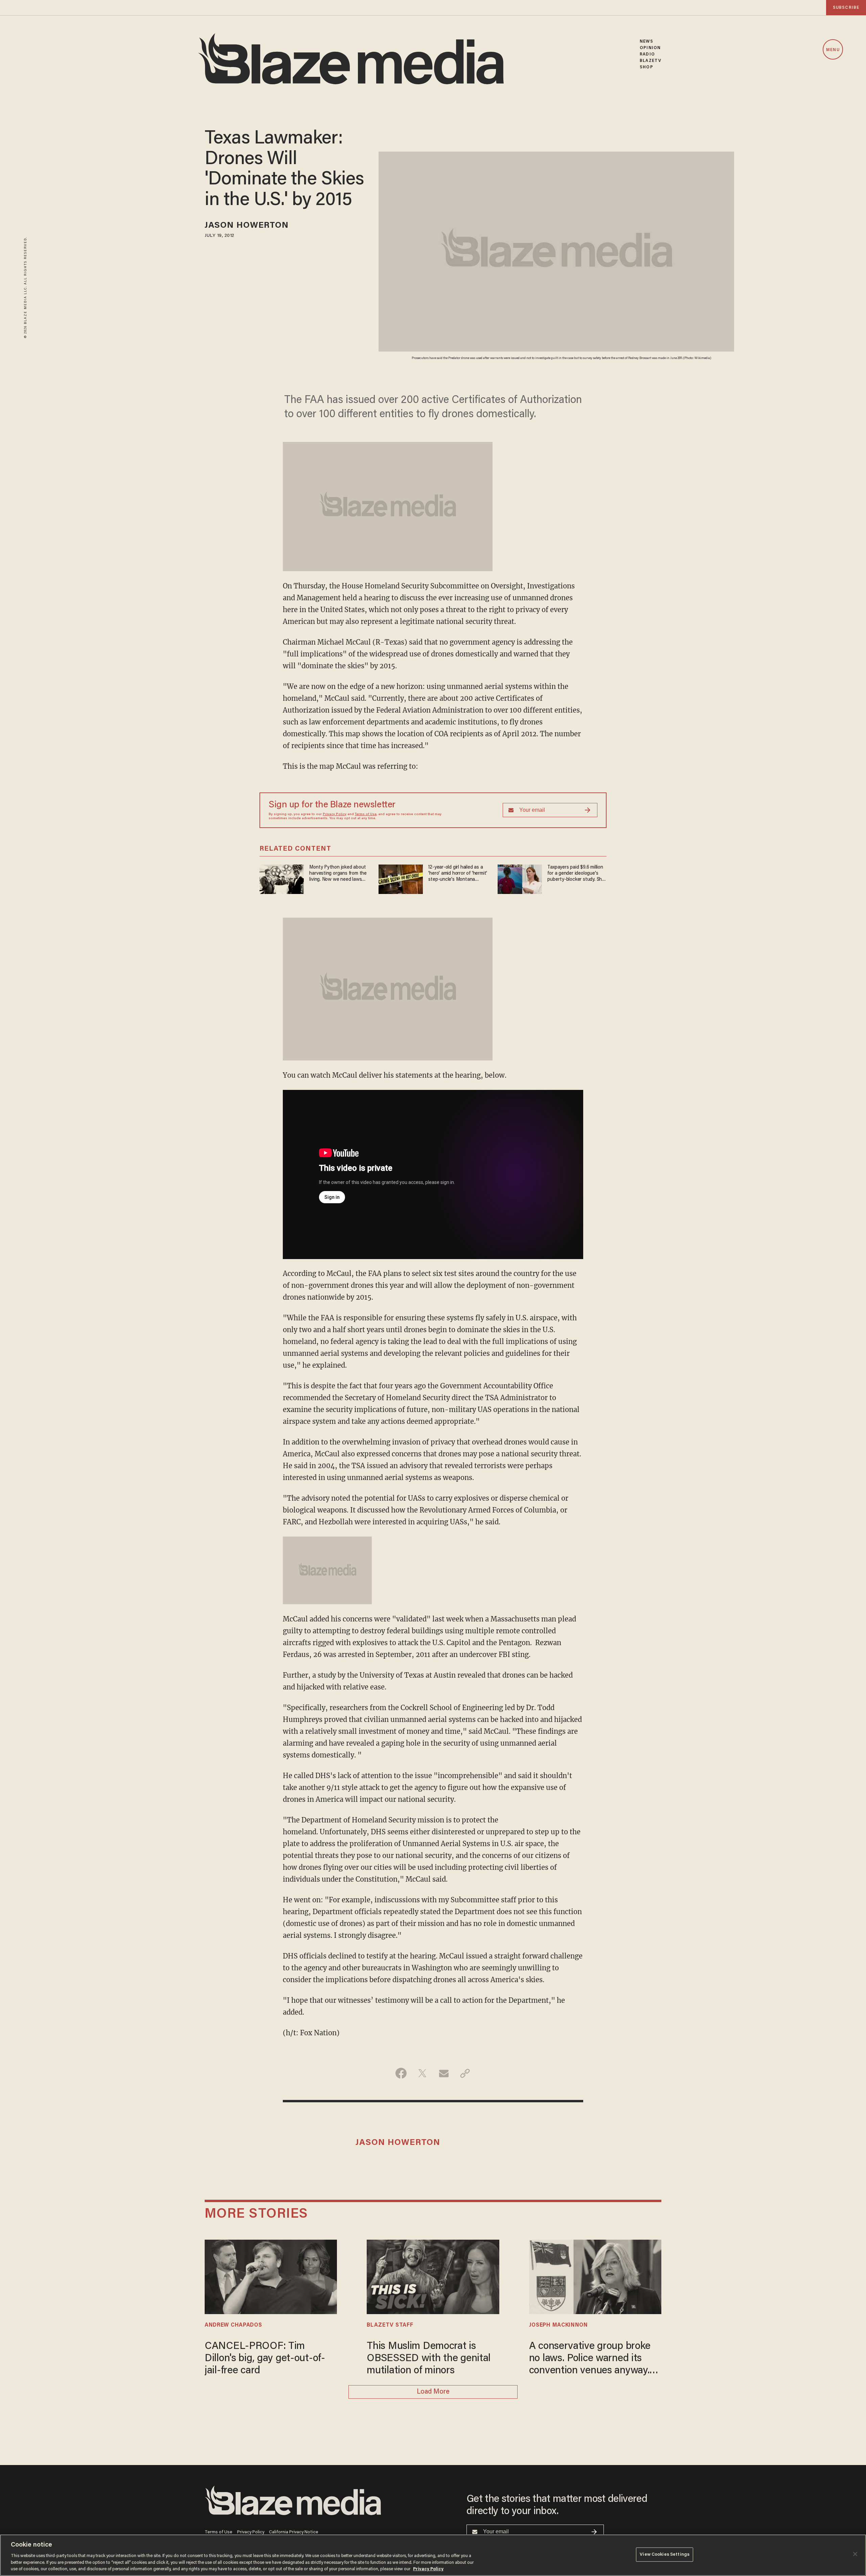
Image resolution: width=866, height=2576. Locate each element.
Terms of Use (366, 814)
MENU (833, 50)
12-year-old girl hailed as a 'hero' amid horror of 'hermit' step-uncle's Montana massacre (458, 874)
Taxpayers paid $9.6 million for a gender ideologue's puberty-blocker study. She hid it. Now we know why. (576, 874)
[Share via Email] (444, 2073)
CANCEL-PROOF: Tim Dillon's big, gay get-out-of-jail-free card (265, 2359)
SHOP (646, 67)
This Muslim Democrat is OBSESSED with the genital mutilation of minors (429, 2359)
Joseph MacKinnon (559, 2325)
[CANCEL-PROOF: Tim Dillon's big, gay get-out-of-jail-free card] (271, 2276)
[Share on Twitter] (422, 2073)
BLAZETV (651, 61)
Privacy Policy (335, 814)
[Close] (855, 2554)
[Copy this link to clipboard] (465, 2073)
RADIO (647, 54)
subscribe (846, 8)
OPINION (650, 48)
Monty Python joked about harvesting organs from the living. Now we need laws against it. (338, 874)
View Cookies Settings (665, 2555)
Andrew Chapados (233, 2325)
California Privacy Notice (294, 2532)
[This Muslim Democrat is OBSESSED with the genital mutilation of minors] (433, 2276)
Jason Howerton (247, 226)
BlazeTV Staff (390, 2325)
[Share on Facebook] (401, 2073)
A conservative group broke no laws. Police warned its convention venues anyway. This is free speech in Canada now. (594, 2359)
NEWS (646, 41)
